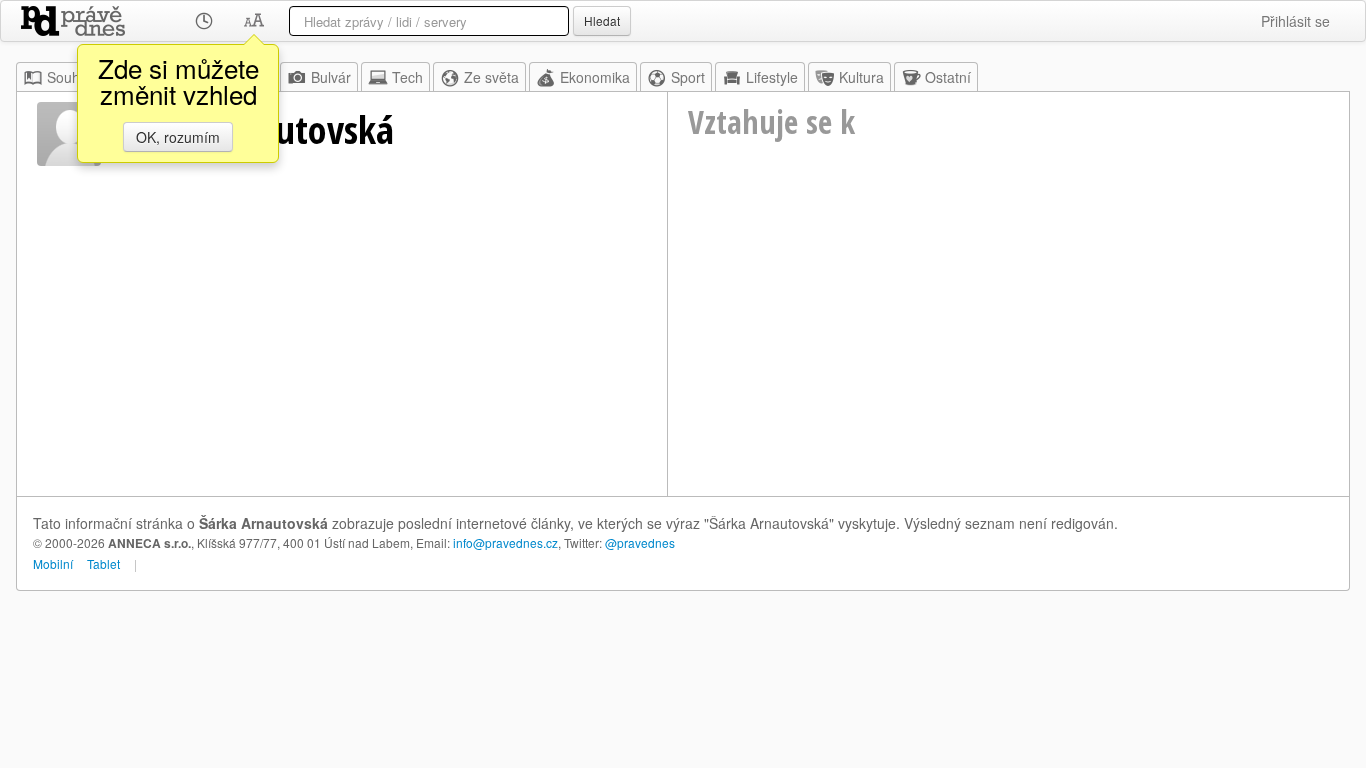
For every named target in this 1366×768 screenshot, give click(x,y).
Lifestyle (772, 77)
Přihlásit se (1295, 21)
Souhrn (70, 77)
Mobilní (53, 563)
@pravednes (640, 542)
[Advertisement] (1008, 346)
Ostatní (948, 77)
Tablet (103, 563)
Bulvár (331, 77)
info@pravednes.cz (505, 542)
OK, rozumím (178, 137)
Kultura (861, 77)
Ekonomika (595, 77)
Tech (407, 77)
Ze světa (491, 77)
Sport (688, 77)
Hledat (602, 20)
